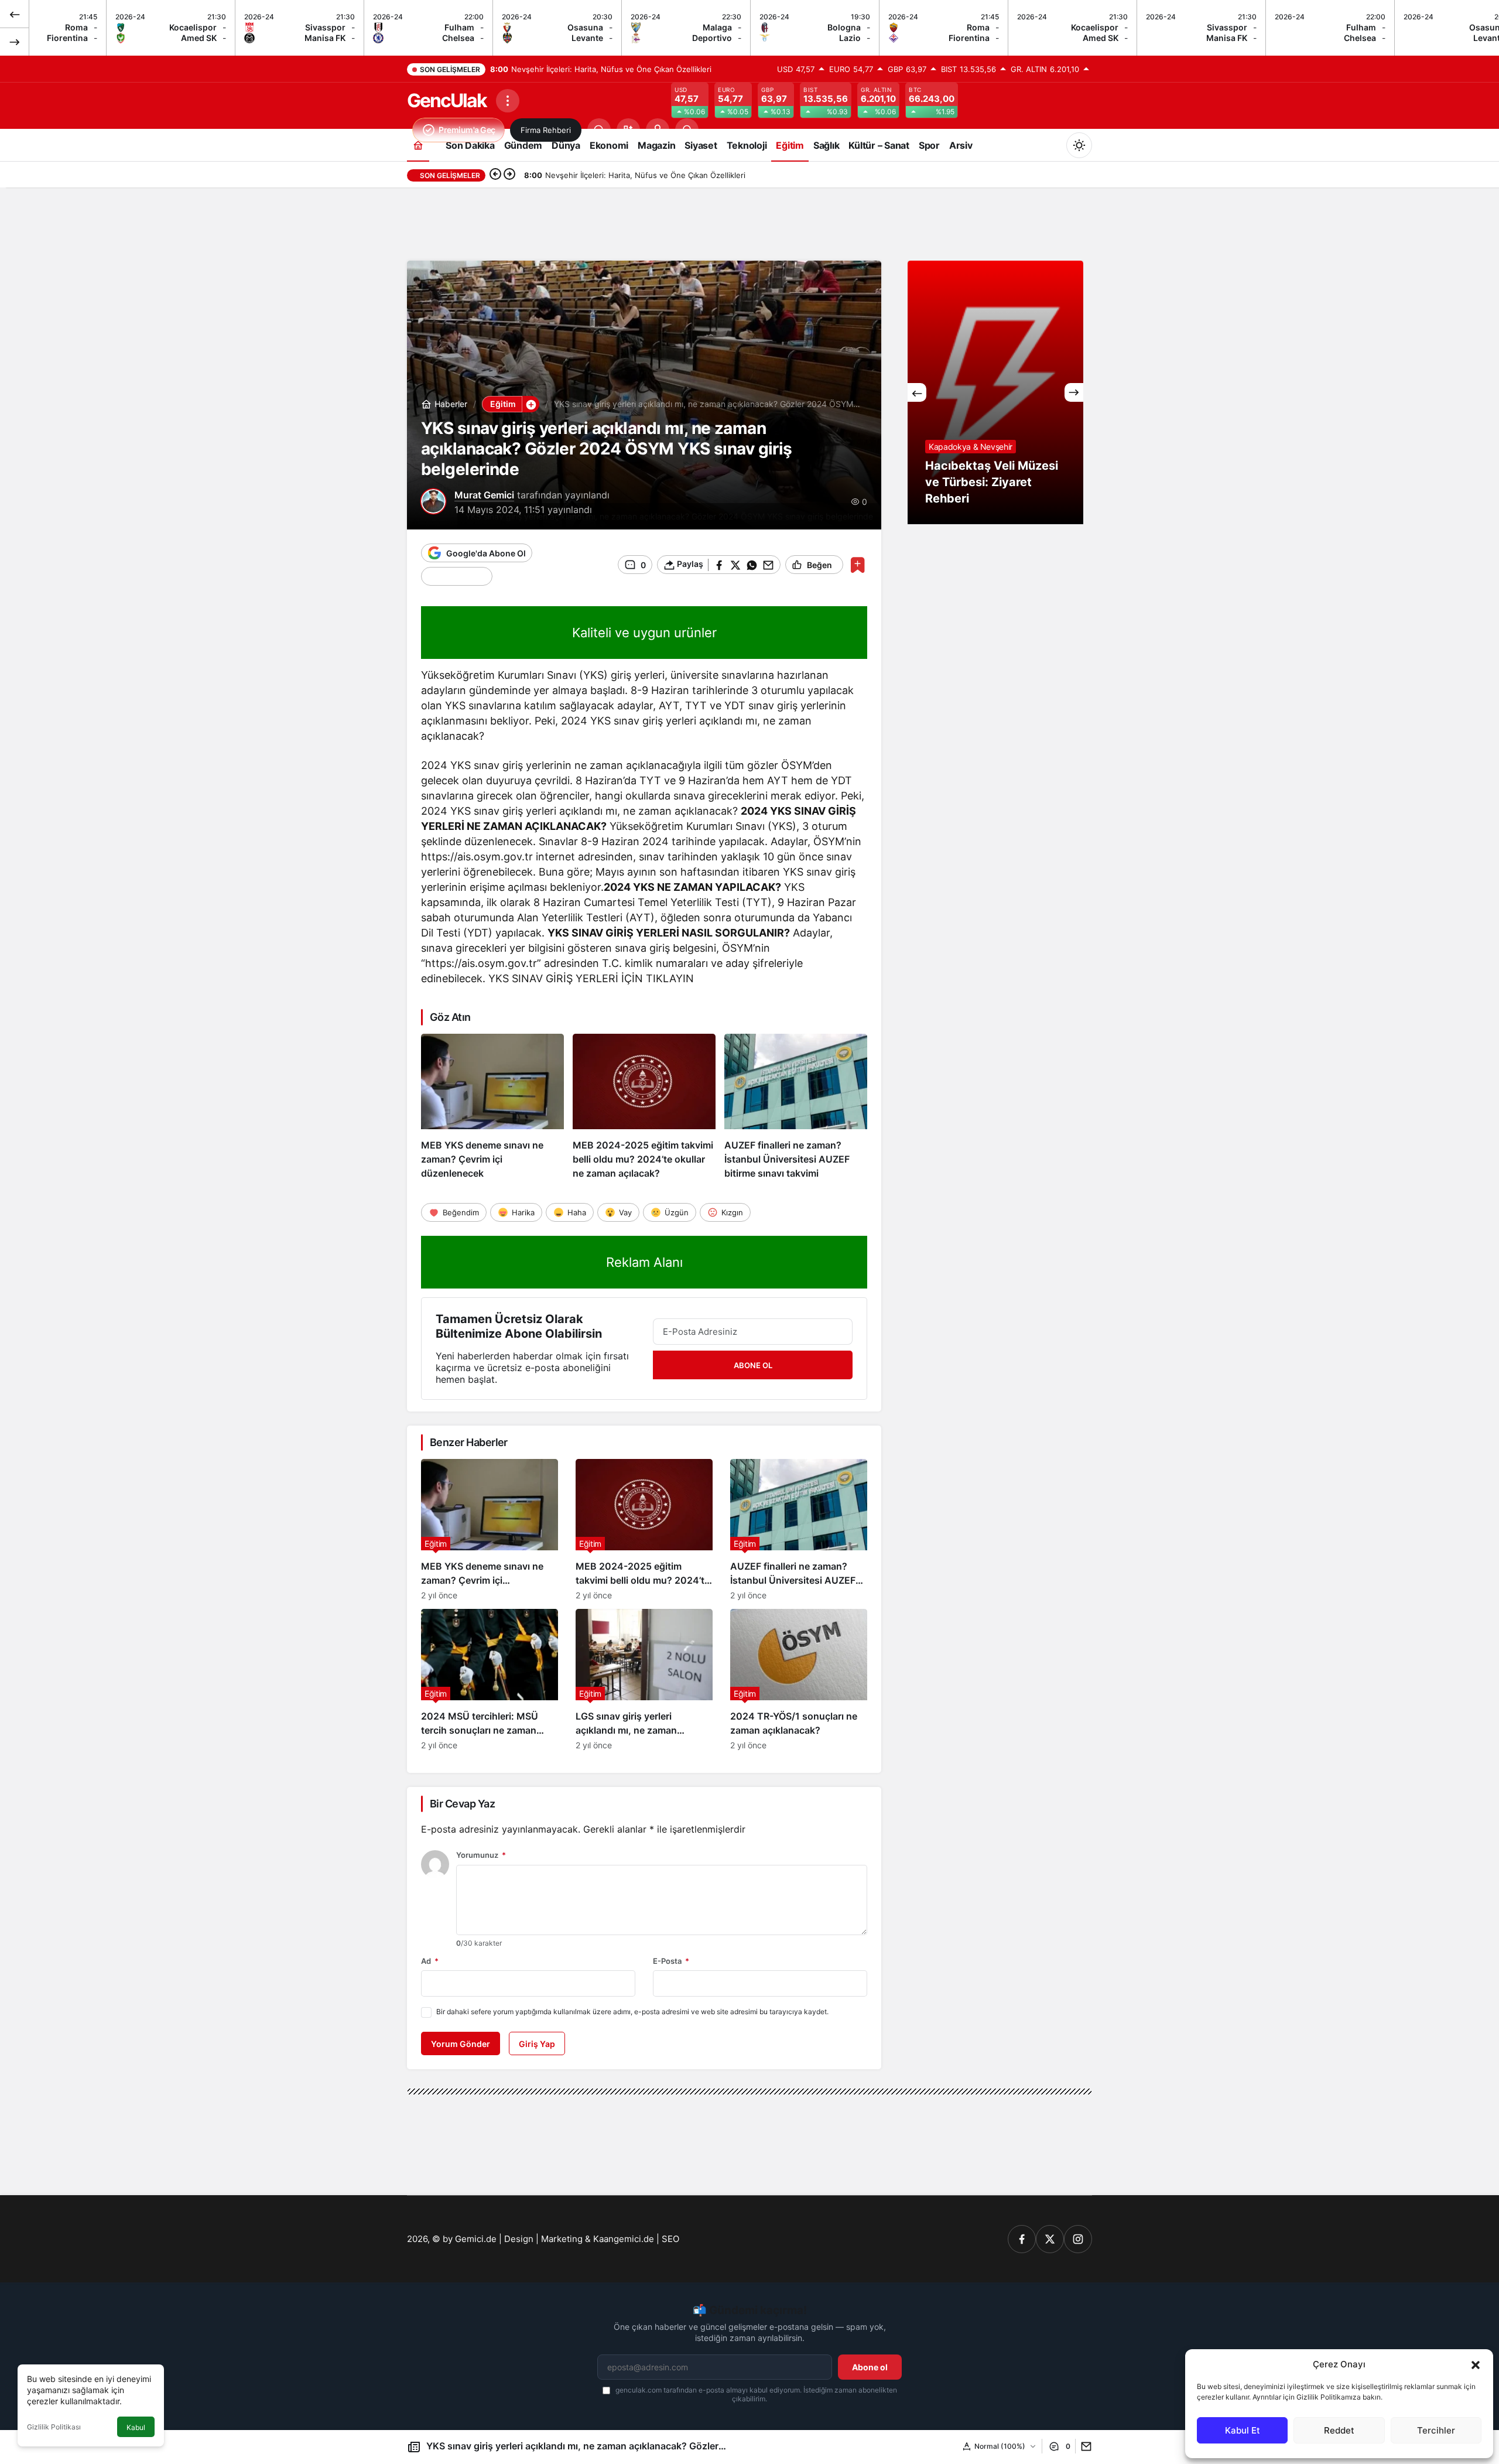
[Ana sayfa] (418, 145)
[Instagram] (1078, 2239)
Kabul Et (1243, 2430)
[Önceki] (15, 14)
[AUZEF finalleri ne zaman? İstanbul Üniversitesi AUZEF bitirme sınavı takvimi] (796, 1107)
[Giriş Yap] (658, 130)
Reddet (1339, 2430)
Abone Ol (753, 1365)
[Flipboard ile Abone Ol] (457, 576)
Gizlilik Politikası (54, 2427)
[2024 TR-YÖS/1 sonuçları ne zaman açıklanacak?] (799, 1679)
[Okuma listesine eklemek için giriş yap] (858, 565)
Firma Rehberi (546, 130)
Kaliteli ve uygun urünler (644, 633)
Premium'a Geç (467, 130)
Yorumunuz (481, 1855)
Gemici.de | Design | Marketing (519, 2239)
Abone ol (870, 2367)
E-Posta (671, 1961)
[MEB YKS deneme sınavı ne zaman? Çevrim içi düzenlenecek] (492, 1107)
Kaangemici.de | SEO (636, 2239)
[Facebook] (1022, 2239)
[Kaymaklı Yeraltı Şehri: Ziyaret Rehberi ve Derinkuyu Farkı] (1021, 392)
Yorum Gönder (461, 2044)
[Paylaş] (1084, 2446)
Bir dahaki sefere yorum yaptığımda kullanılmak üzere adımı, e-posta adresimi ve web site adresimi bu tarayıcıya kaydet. (632, 2012)
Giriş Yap (537, 2044)
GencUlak (447, 100)
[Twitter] (1050, 2239)
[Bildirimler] (687, 130)
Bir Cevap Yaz (462, 1804)
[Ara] (599, 130)
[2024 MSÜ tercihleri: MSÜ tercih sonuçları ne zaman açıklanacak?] (490, 1679)
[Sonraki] (15, 42)
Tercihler (1436, 2430)
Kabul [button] (136, 2427)
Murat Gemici (484, 495)
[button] (1476, 2364)
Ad (430, 1961)
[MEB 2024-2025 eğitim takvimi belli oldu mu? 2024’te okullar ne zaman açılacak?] (644, 1107)
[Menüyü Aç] (508, 101)
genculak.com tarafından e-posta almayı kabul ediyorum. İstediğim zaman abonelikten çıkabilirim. (755, 2394)
